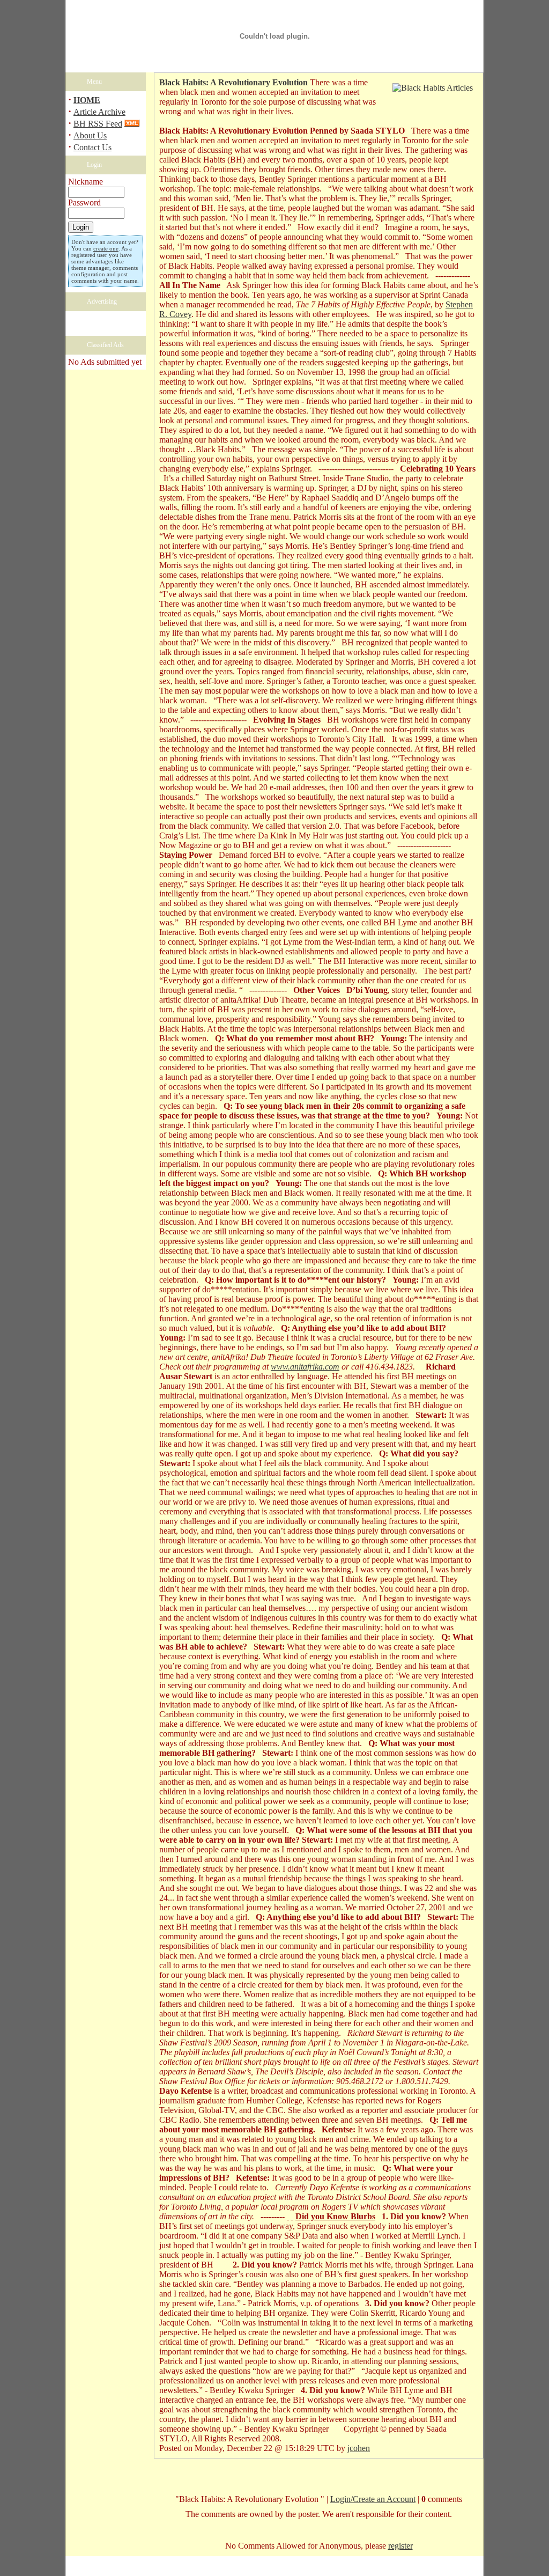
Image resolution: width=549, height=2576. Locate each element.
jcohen (359, 2448)
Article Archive (99, 112)
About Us (90, 135)
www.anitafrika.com (305, 1367)
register (400, 2546)
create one (106, 248)
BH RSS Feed (98, 124)
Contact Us (92, 147)
